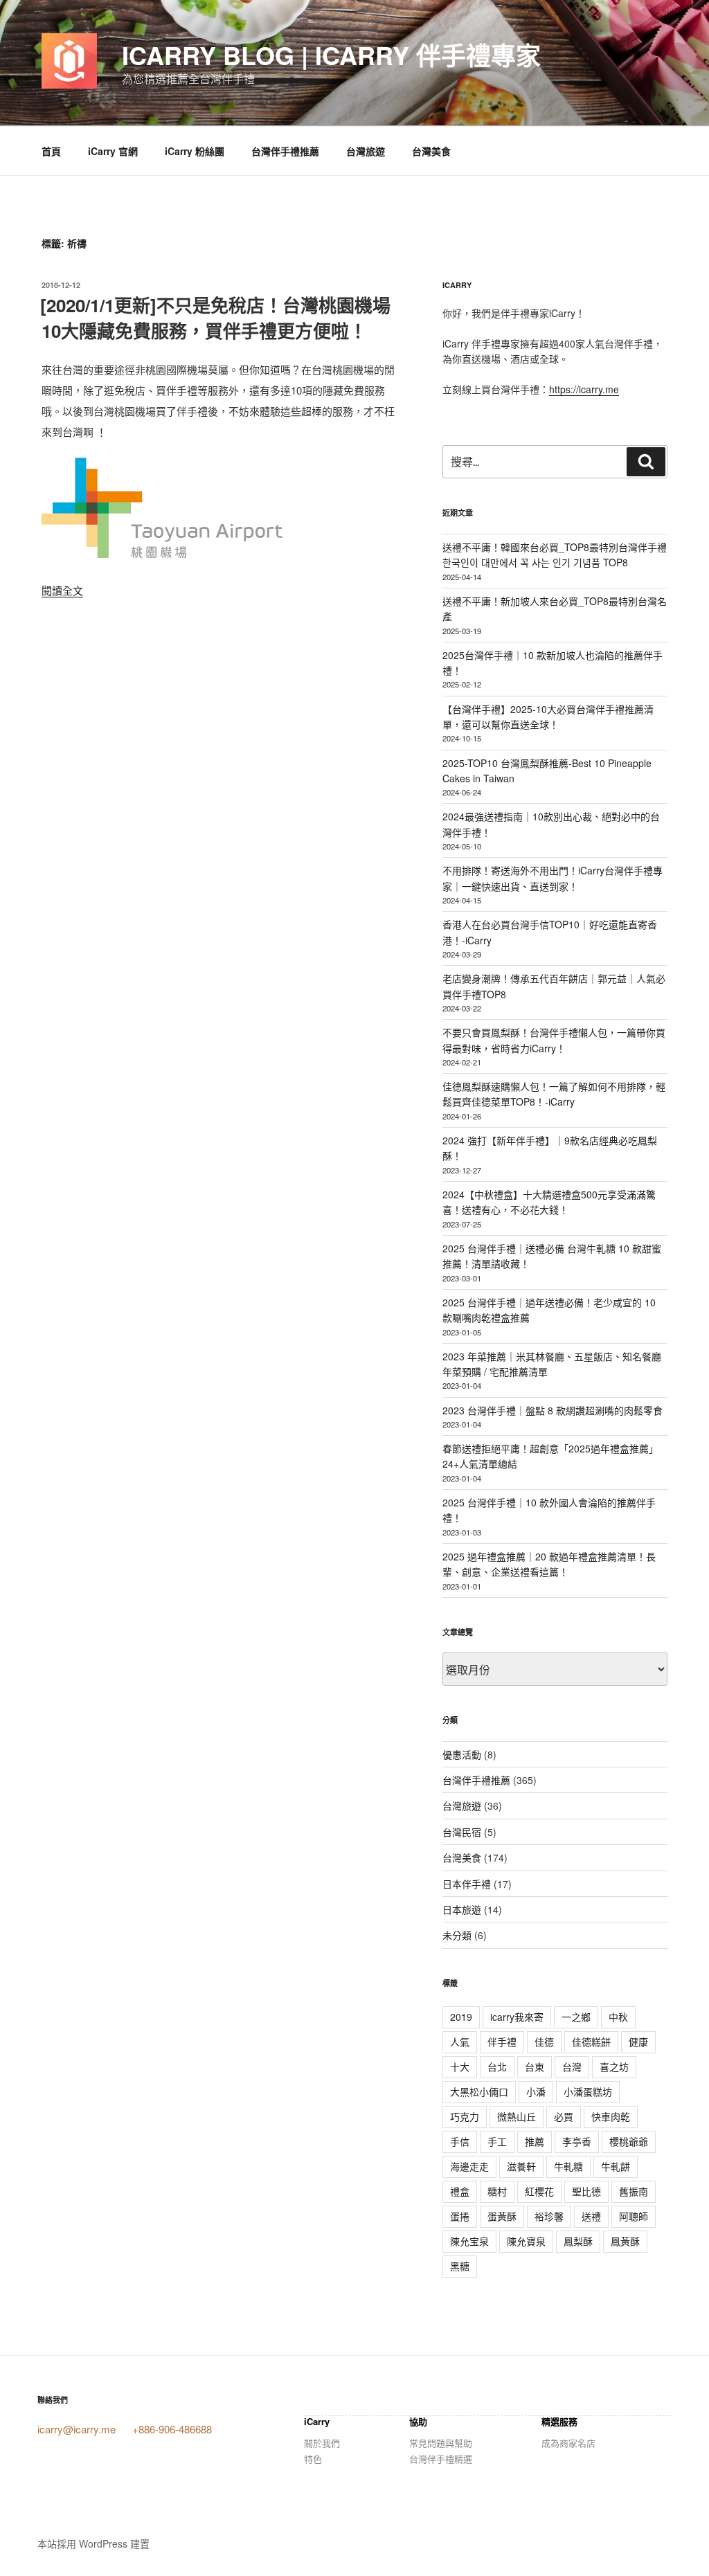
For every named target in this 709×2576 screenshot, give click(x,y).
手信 (460, 2141)
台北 (497, 2066)
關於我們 (322, 2443)
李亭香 (577, 2141)
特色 (313, 2459)
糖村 (497, 2191)
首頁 (51, 151)
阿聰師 (634, 2216)
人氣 (460, 2042)
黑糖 (460, 2266)
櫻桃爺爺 (629, 2141)
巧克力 (465, 2116)
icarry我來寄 (517, 2017)
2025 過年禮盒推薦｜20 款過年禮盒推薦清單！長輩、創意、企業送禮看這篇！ (549, 1564)
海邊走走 (469, 2166)
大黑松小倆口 (479, 2091)
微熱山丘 (517, 2116)
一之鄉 (576, 2017)
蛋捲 (460, 2216)
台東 (535, 2066)
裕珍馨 (549, 2216)
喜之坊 (614, 2066)
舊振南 (634, 2191)
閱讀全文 (62, 590)
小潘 (536, 2091)
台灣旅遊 (366, 151)
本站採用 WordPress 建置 (93, 2543)
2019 (461, 2017)
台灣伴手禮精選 (441, 2459)
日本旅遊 (462, 1909)
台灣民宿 (462, 1832)
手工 (497, 2141)
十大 (460, 2066)
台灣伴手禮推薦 (285, 151)
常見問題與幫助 (441, 2443)
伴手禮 (502, 2042)
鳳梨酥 (578, 2241)
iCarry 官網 (113, 151)
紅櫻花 (539, 2191)
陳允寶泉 (526, 2241)
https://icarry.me (584, 389)
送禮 (591, 2216)
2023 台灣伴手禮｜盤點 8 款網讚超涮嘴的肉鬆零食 (553, 1410)
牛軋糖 (568, 2166)
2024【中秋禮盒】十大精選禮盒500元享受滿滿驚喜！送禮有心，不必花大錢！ (549, 1202)
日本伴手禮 (467, 1884)
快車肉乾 (611, 2116)
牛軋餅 (616, 2166)
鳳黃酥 (625, 2241)
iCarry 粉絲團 (195, 151)
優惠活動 (462, 1754)
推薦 (535, 2141)
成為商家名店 (568, 2443)
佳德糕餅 (591, 2042)
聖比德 (586, 2191)
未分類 (457, 1935)
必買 (564, 2116)
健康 (638, 2042)
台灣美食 (431, 151)
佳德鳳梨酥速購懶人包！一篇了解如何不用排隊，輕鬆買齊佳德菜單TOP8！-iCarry (554, 1094)
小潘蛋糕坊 (588, 2091)
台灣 (572, 2066)
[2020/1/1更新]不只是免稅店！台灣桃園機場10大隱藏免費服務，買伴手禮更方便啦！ (215, 317)
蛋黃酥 (502, 2216)
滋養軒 (521, 2166)
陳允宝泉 (469, 2241)
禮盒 (460, 2191)
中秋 (618, 2017)
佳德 (544, 2042)
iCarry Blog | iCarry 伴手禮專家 (331, 55)
